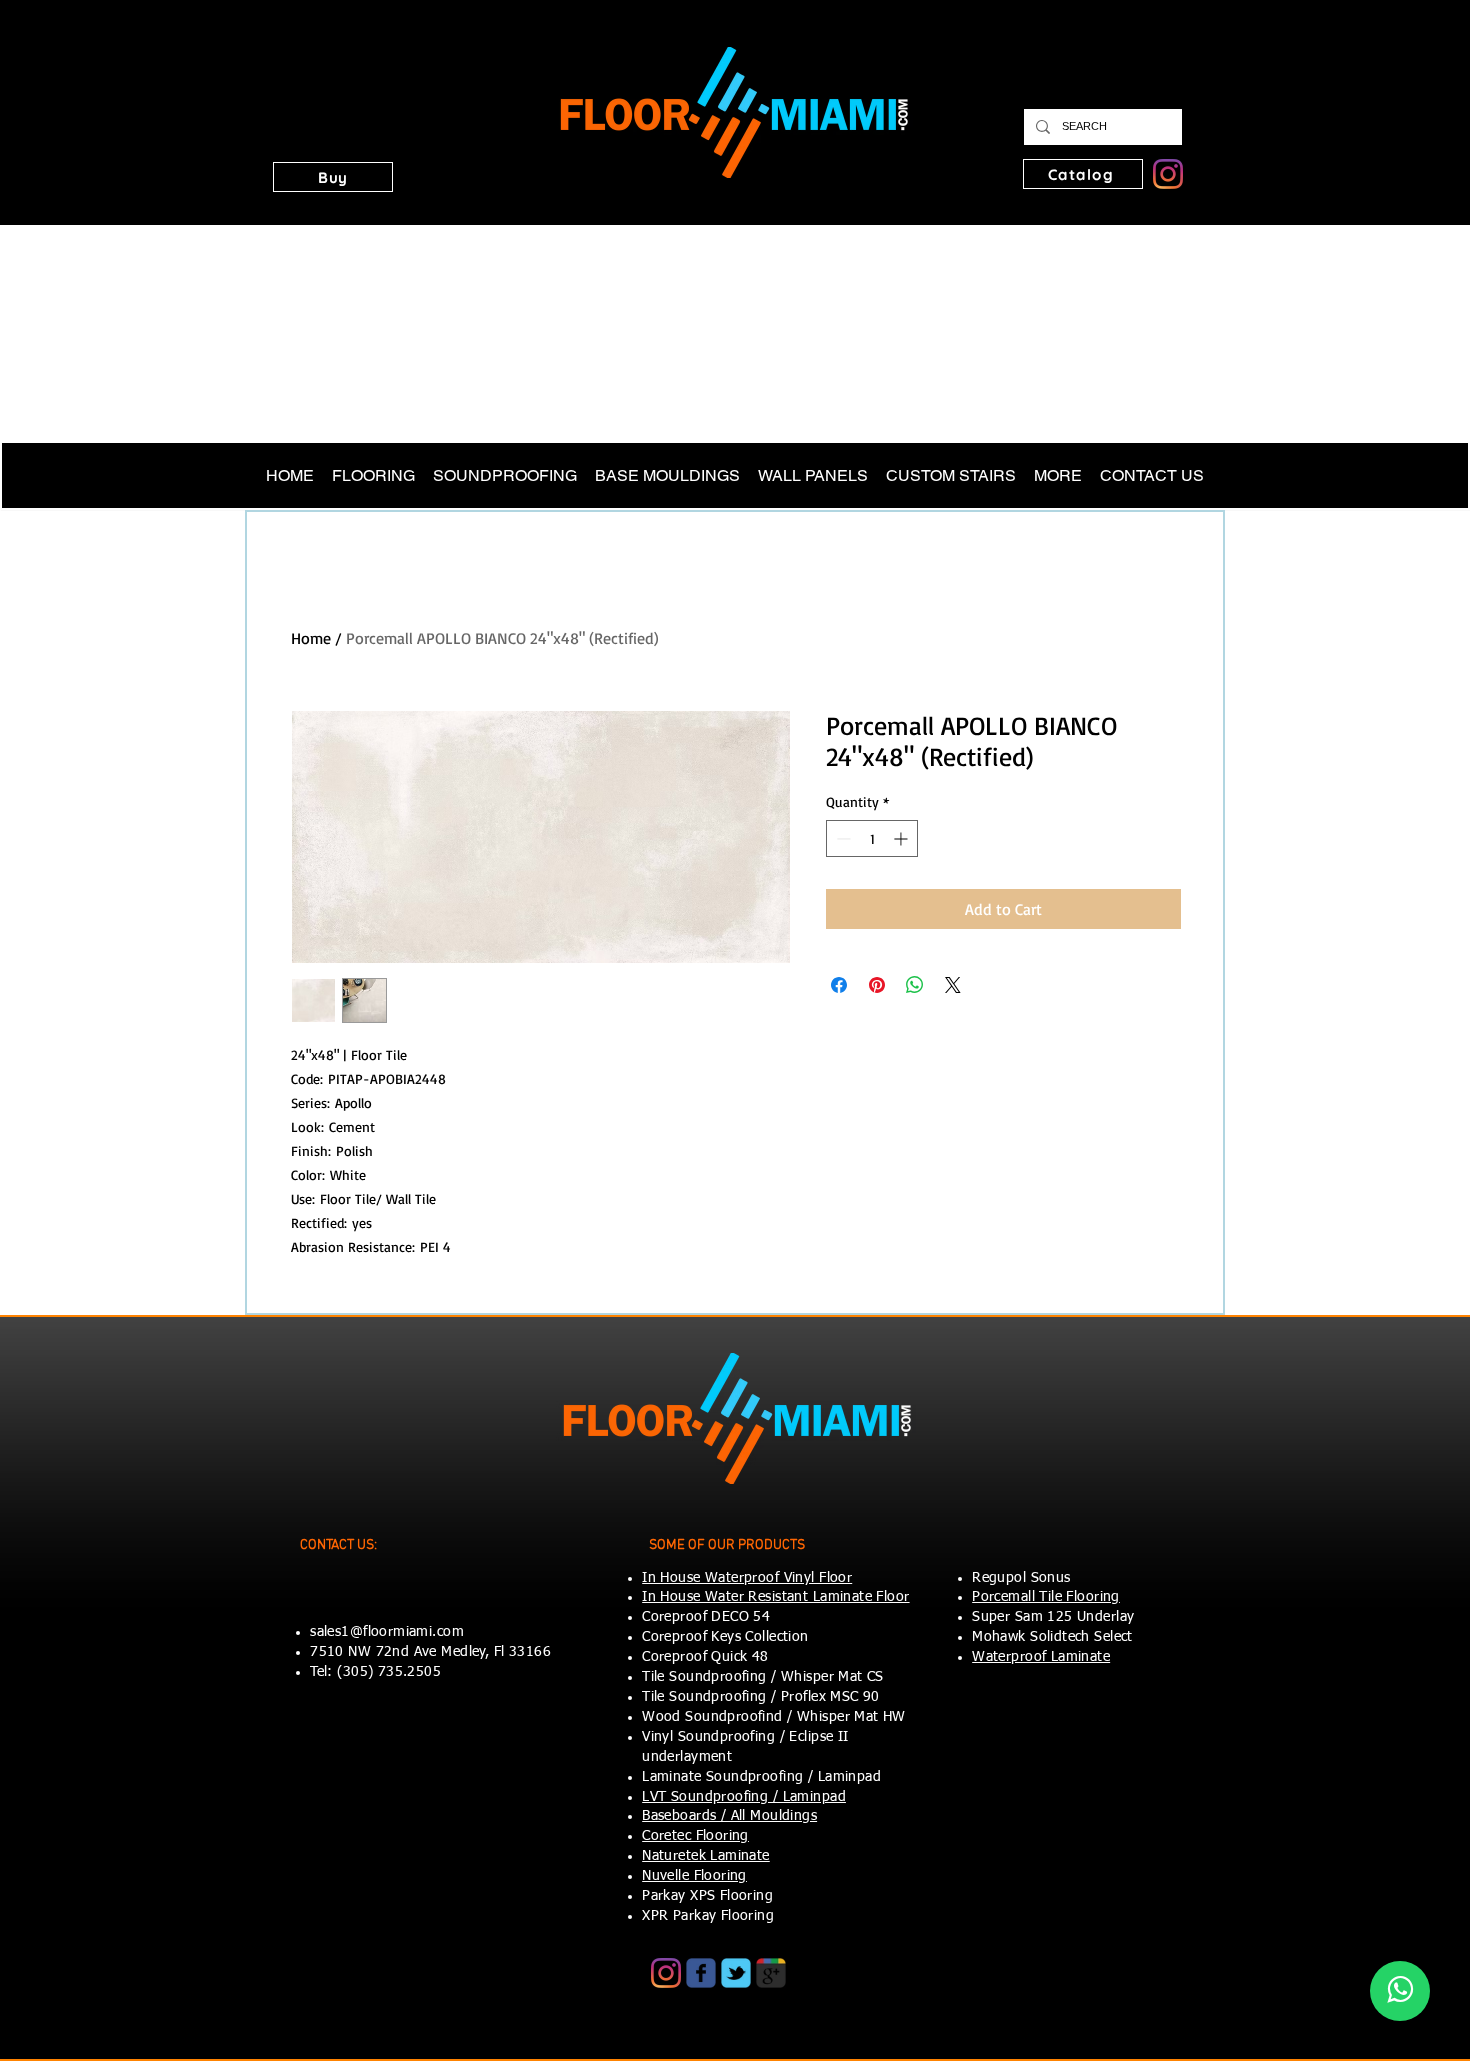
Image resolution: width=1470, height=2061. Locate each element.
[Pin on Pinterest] (877, 985)
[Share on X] (953, 985)
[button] (333, 177)
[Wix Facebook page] (701, 1973)
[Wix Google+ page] (771, 1973)
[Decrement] (841, 838)
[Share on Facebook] (839, 985)
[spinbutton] (872, 838)
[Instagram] (1168, 174)
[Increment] (902, 838)
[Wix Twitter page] (736, 1973)
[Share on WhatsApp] (915, 985)
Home (311, 638)
